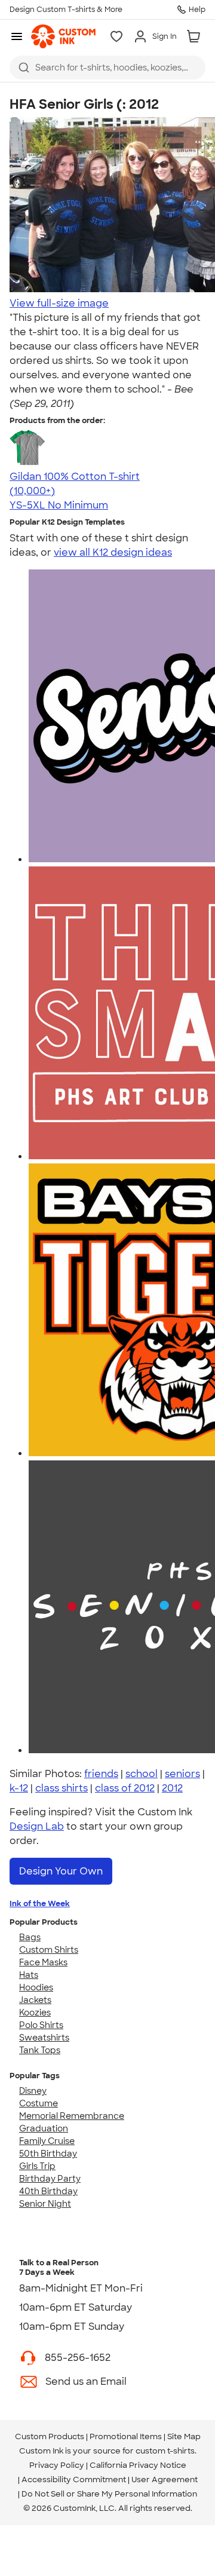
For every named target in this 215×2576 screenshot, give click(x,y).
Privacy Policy (57, 2465)
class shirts (62, 1788)
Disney (33, 2091)
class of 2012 (125, 1788)
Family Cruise (47, 2141)
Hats (29, 1975)
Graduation (44, 2128)
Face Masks (43, 1962)
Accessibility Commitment (74, 2479)
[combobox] (107, 68)
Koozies (35, 2013)
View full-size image (59, 303)
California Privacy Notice (138, 2465)
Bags (30, 1937)
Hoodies (36, 1987)
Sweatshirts (44, 2038)
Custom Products (50, 2436)
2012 (172, 1788)
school (142, 1774)
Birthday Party (50, 2179)
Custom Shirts (49, 1950)
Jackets (35, 2000)
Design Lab (37, 1826)
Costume (39, 2103)
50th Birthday (48, 2154)
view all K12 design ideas (113, 552)
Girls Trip (37, 2166)
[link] (63, 36)
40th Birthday (48, 2191)
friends (101, 1774)
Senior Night (45, 2204)
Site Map (184, 2436)
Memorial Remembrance (72, 2116)
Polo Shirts (41, 2025)
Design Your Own (61, 1871)
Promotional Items (126, 2436)
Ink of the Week (40, 1903)
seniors (182, 1774)
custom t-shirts (165, 2451)
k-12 (19, 1788)
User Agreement (165, 2479)
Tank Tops (40, 2050)
